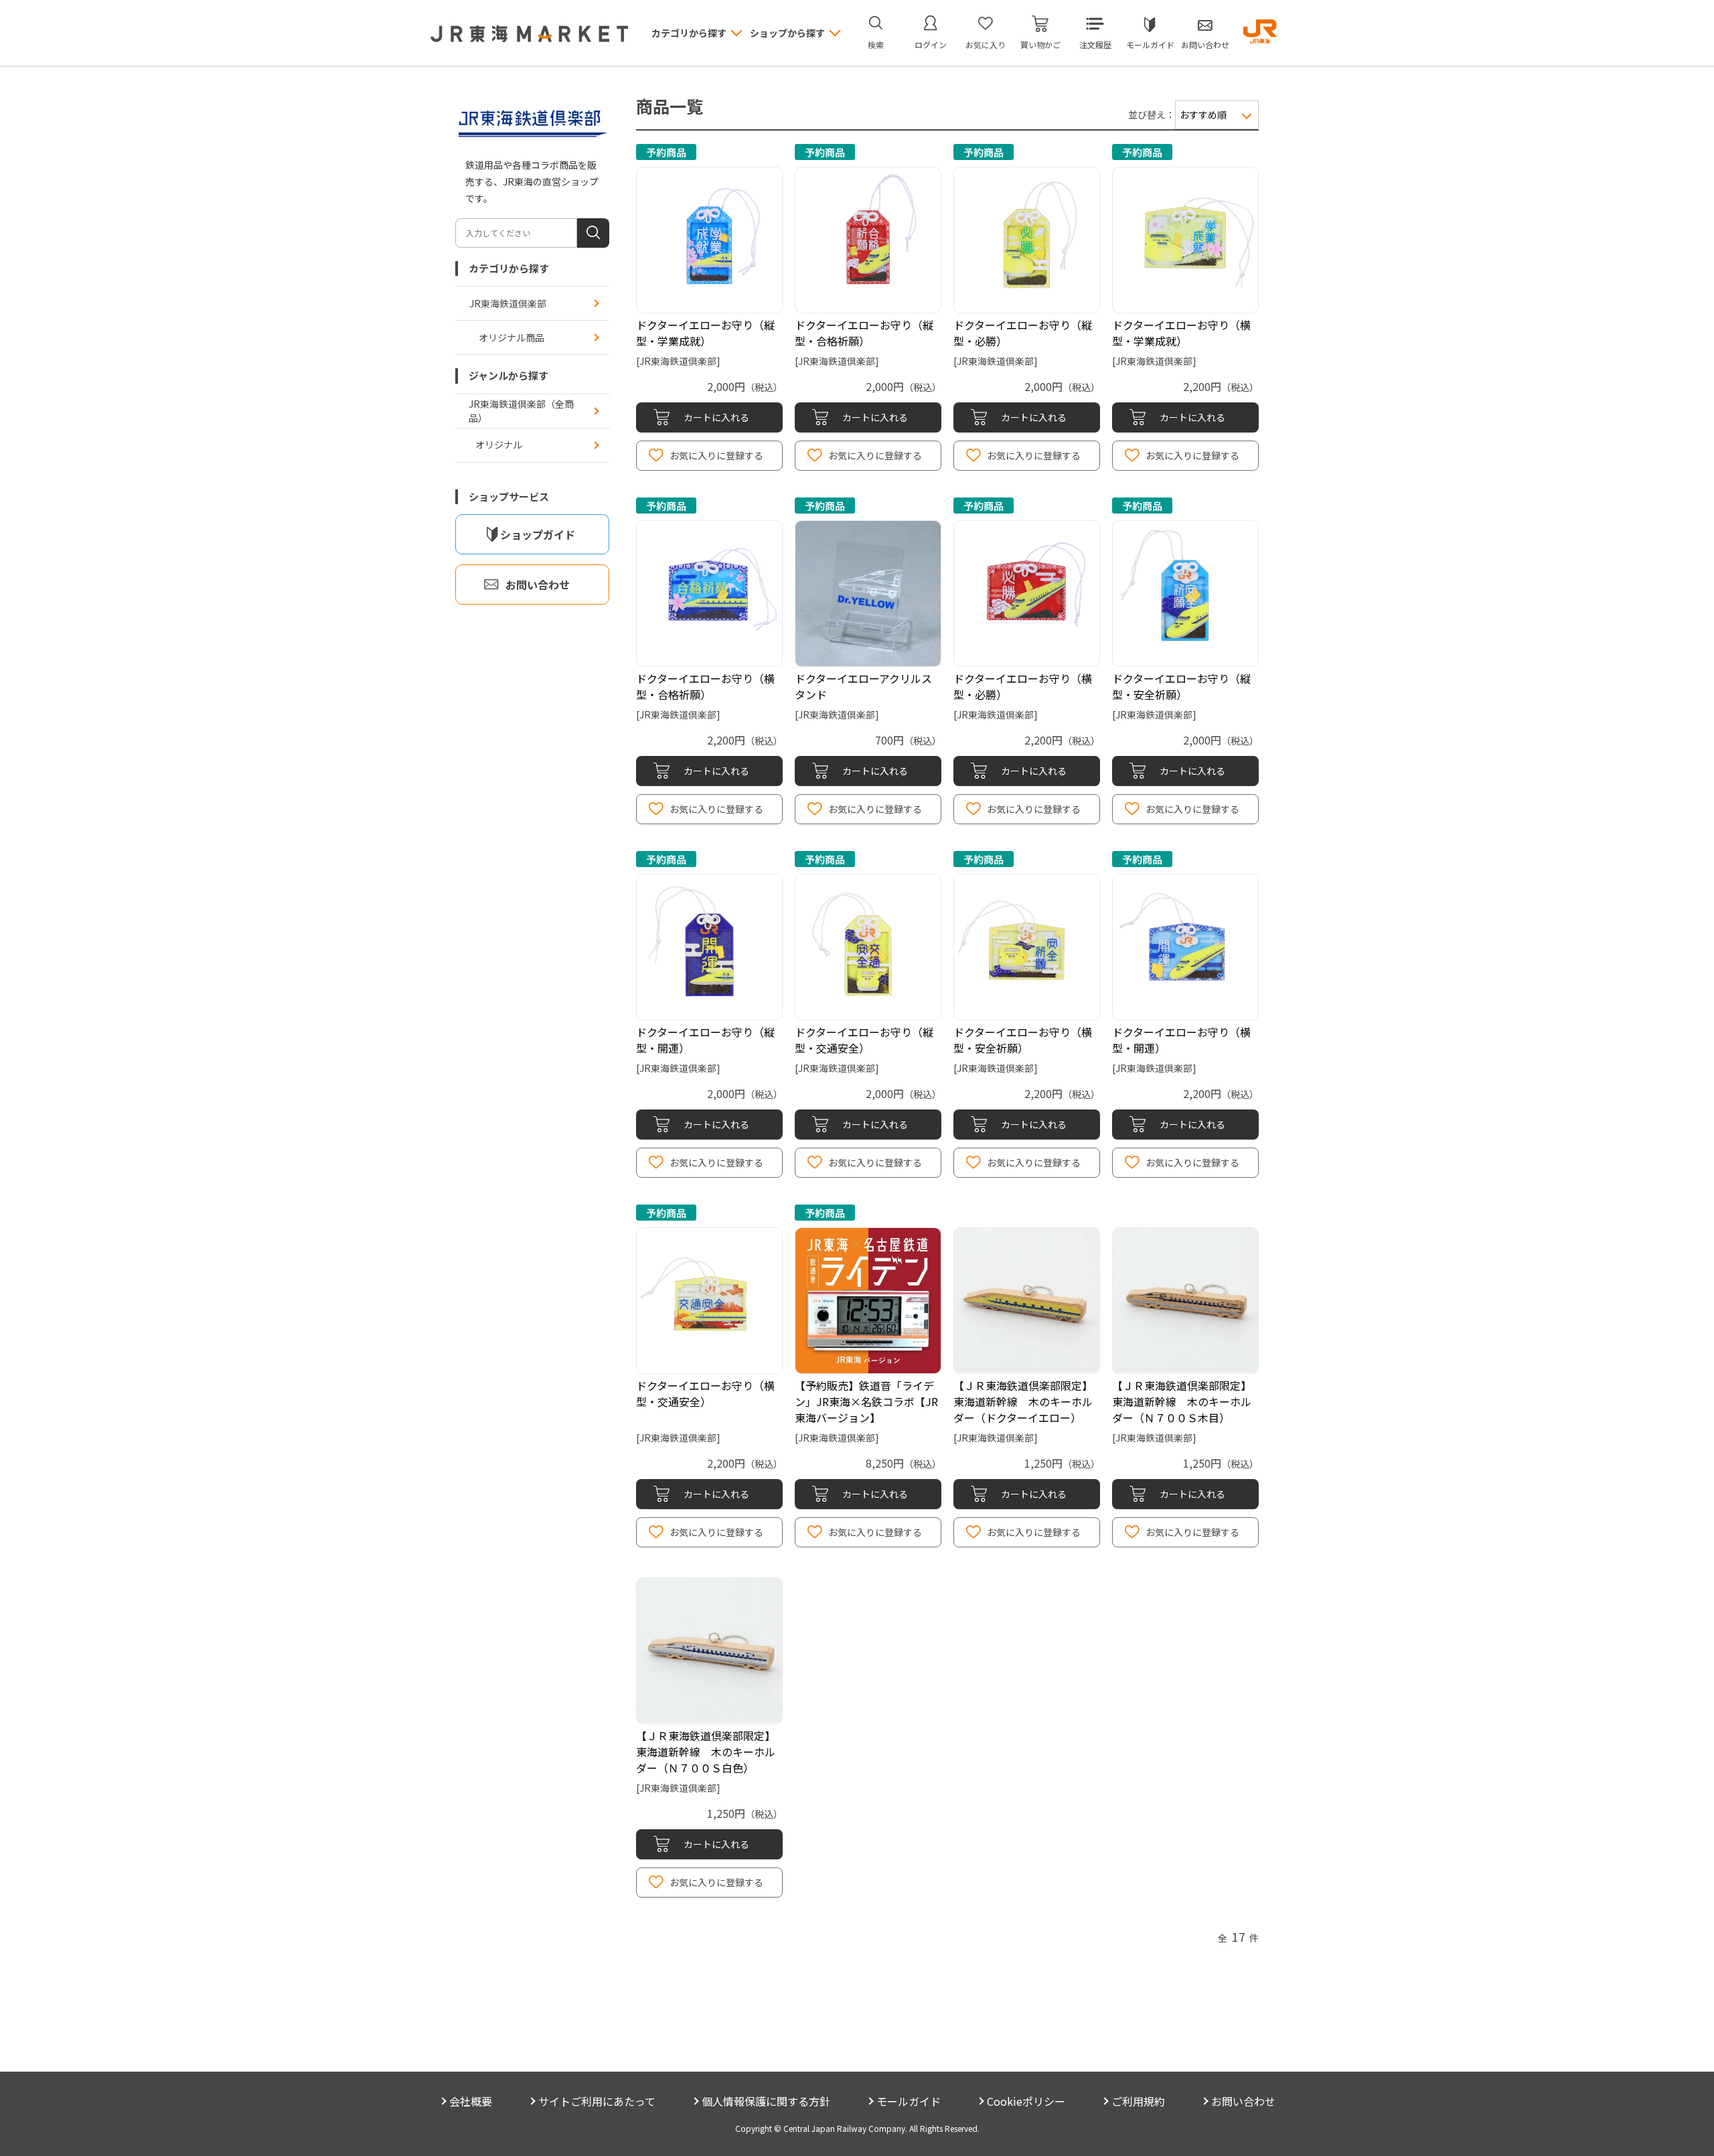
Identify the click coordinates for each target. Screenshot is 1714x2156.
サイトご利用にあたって (597, 2101)
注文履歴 (1095, 45)
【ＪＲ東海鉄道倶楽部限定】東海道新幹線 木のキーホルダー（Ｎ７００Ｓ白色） (706, 1752)
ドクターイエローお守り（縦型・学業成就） (705, 333)
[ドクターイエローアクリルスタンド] (868, 594)
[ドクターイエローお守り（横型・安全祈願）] (1027, 947)
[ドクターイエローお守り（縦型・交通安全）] (868, 947)
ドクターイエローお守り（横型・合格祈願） (705, 686)
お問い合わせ (1205, 45)
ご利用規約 (1138, 2101)
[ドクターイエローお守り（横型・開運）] (1185, 947)
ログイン (931, 45)
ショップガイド (538, 534)
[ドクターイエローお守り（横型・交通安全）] (709, 1301)
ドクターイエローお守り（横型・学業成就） (1181, 333)
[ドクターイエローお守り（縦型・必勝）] (1027, 240)
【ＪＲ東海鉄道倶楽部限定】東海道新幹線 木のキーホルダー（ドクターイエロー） (1023, 1401)
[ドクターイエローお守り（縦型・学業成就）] (709, 240)
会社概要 (471, 2101)
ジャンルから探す (509, 375)
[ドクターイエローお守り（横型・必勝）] (1027, 594)
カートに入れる (716, 417)
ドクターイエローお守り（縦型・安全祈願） (1181, 686)
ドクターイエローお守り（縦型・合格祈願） (864, 333)
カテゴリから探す (509, 268)
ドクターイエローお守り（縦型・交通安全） (864, 1040)
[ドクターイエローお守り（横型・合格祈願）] (709, 594)
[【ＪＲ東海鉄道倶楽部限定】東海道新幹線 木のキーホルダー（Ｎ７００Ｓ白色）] (709, 1651)
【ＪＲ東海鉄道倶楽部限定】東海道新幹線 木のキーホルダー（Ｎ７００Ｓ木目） (1182, 1401)
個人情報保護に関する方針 (766, 2101)
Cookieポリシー (1026, 2101)
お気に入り (986, 45)
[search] (593, 233)
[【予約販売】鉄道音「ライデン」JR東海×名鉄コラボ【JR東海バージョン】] (868, 1301)
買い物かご (1040, 45)
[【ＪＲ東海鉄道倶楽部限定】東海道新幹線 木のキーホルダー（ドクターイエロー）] (1027, 1301)
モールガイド (1150, 45)
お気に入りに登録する (716, 455)
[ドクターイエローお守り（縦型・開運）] (709, 947)
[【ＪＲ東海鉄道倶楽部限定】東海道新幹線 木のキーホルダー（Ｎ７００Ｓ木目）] (1185, 1301)
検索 (876, 45)
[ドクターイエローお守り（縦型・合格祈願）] (868, 240)
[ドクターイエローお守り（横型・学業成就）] (1185, 240)
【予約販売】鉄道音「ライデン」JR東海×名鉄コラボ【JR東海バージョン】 (866, 1401)
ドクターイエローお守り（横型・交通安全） (705, 1393)
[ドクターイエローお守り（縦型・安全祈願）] (1185, 594)
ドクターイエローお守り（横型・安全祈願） (1023, 1040)
